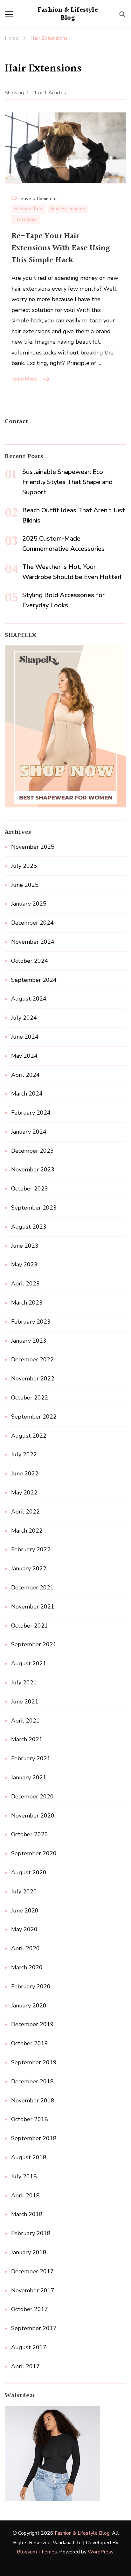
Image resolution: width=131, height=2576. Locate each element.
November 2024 (33, 942)
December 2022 (32, 1359)
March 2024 (27, 1094)
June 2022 (25, 1473)
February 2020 (31, 1986)
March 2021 (27, 1739)
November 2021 (33, 1607)
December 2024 (32, 923)
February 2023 (31, 1322)
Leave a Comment (38, 199)
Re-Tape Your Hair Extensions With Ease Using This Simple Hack (61, 248)
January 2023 (29, 1341)
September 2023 (34, 1208)
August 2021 (29, 1663)
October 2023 (30, 1189)
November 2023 (33, 1170)
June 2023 (25, 1246)
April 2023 (25, 1284)
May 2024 (24, 1056)
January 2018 (29, 2252)
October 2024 (30, 961)
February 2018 (31, 2233)
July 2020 (24, 1892)
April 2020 (25, 1948)
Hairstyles (26, 219)
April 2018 (25, 2195)
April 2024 (25, 1075)
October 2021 (30, 1626)
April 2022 (25, 1512)
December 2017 (32, 2271)
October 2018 (30, 2119)
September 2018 (34, 2138)
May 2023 (24, 1264)
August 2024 (29, 999)
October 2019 (30, 2043)
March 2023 (27, 1303)
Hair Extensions (68, 209)
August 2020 (29, 1872)
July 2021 (24, 1682)
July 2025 (24, 866)
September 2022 (34, 1417)
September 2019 (34, 2062)
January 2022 (29, 1568)
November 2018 (33, 2101)
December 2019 (32, 2024)
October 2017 (30, 2309)
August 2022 (29, 1436)
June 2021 (25, 1702)
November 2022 (33, 1379)
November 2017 (33, 2290)
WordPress (101, 2552)
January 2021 (29, 1777)
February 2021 (31, 1758)
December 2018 (32, 2081)
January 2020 (29, 2006)
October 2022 (30, 1398)
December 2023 (32, 1151)
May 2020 (24, 1929)
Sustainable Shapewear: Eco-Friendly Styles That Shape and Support (67, 482)
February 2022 (31, 1549)
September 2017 (34, 2328)
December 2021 (32, 1588)
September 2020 (34, 1853)
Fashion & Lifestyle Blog (68, 14)
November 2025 (33, 847)
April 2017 (25, 2366)
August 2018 (29, 2157)
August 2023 (29, 1227)
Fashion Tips (28, 209)
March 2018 (27, 2214)
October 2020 (30, 1834)
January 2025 (29, 904)
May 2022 (24, 1493)
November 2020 (33, 1816)
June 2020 (25, 1911)
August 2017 (29, 2347)
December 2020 (32, 1797)
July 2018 (24, 2176)
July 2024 (24, 1018)
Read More (24, 379)
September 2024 (34, 980)
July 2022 (24, 1454)
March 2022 (27, 1531)
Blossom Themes (37, 2552)
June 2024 (25, 1037)
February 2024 (31, 1113)
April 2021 (25, 1721)
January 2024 (29, 1132)
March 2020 (27, 1967)
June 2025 (25, 885)
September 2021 (34, 1644)
